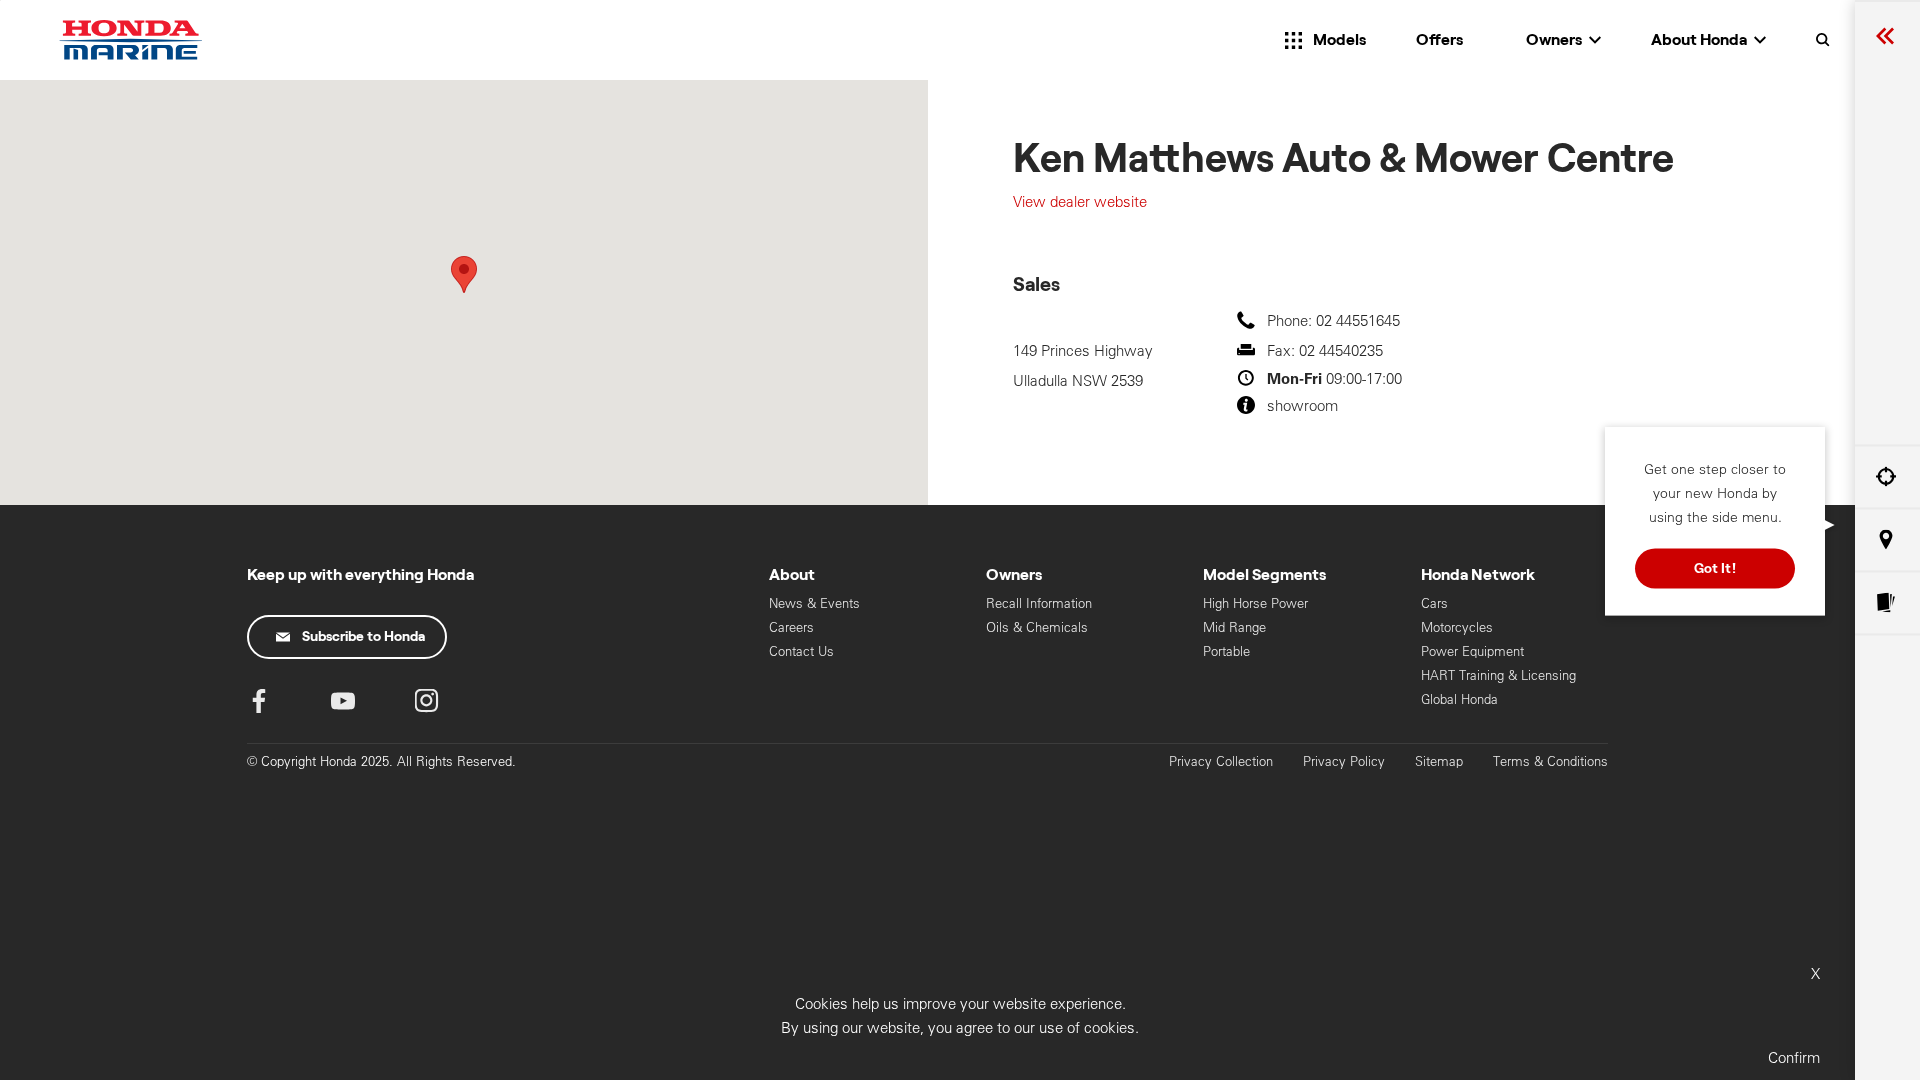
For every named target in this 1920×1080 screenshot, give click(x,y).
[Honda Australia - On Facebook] (259, 705)
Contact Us (801, 651)
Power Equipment (1472, 651)
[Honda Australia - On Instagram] (427, 705)
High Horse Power (1255, 603)
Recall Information (1039, 603)
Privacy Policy (1344, 761)
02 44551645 (1358, 320)
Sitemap (1439, 761)
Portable (1226, 651)
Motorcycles (1457, 627)
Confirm (1794, 1057)
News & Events (814, 603)
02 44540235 (1341, 350)
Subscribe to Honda (363, 637)
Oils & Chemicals (1037, 627)
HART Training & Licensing (1498, 675)
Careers (791, 627)
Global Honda (1459, 699)
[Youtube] (343, 705)
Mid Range (1234, 627)
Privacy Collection (1221, 761)
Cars (1434, 603)
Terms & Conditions (1550, 761)
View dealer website (1080, 201)
